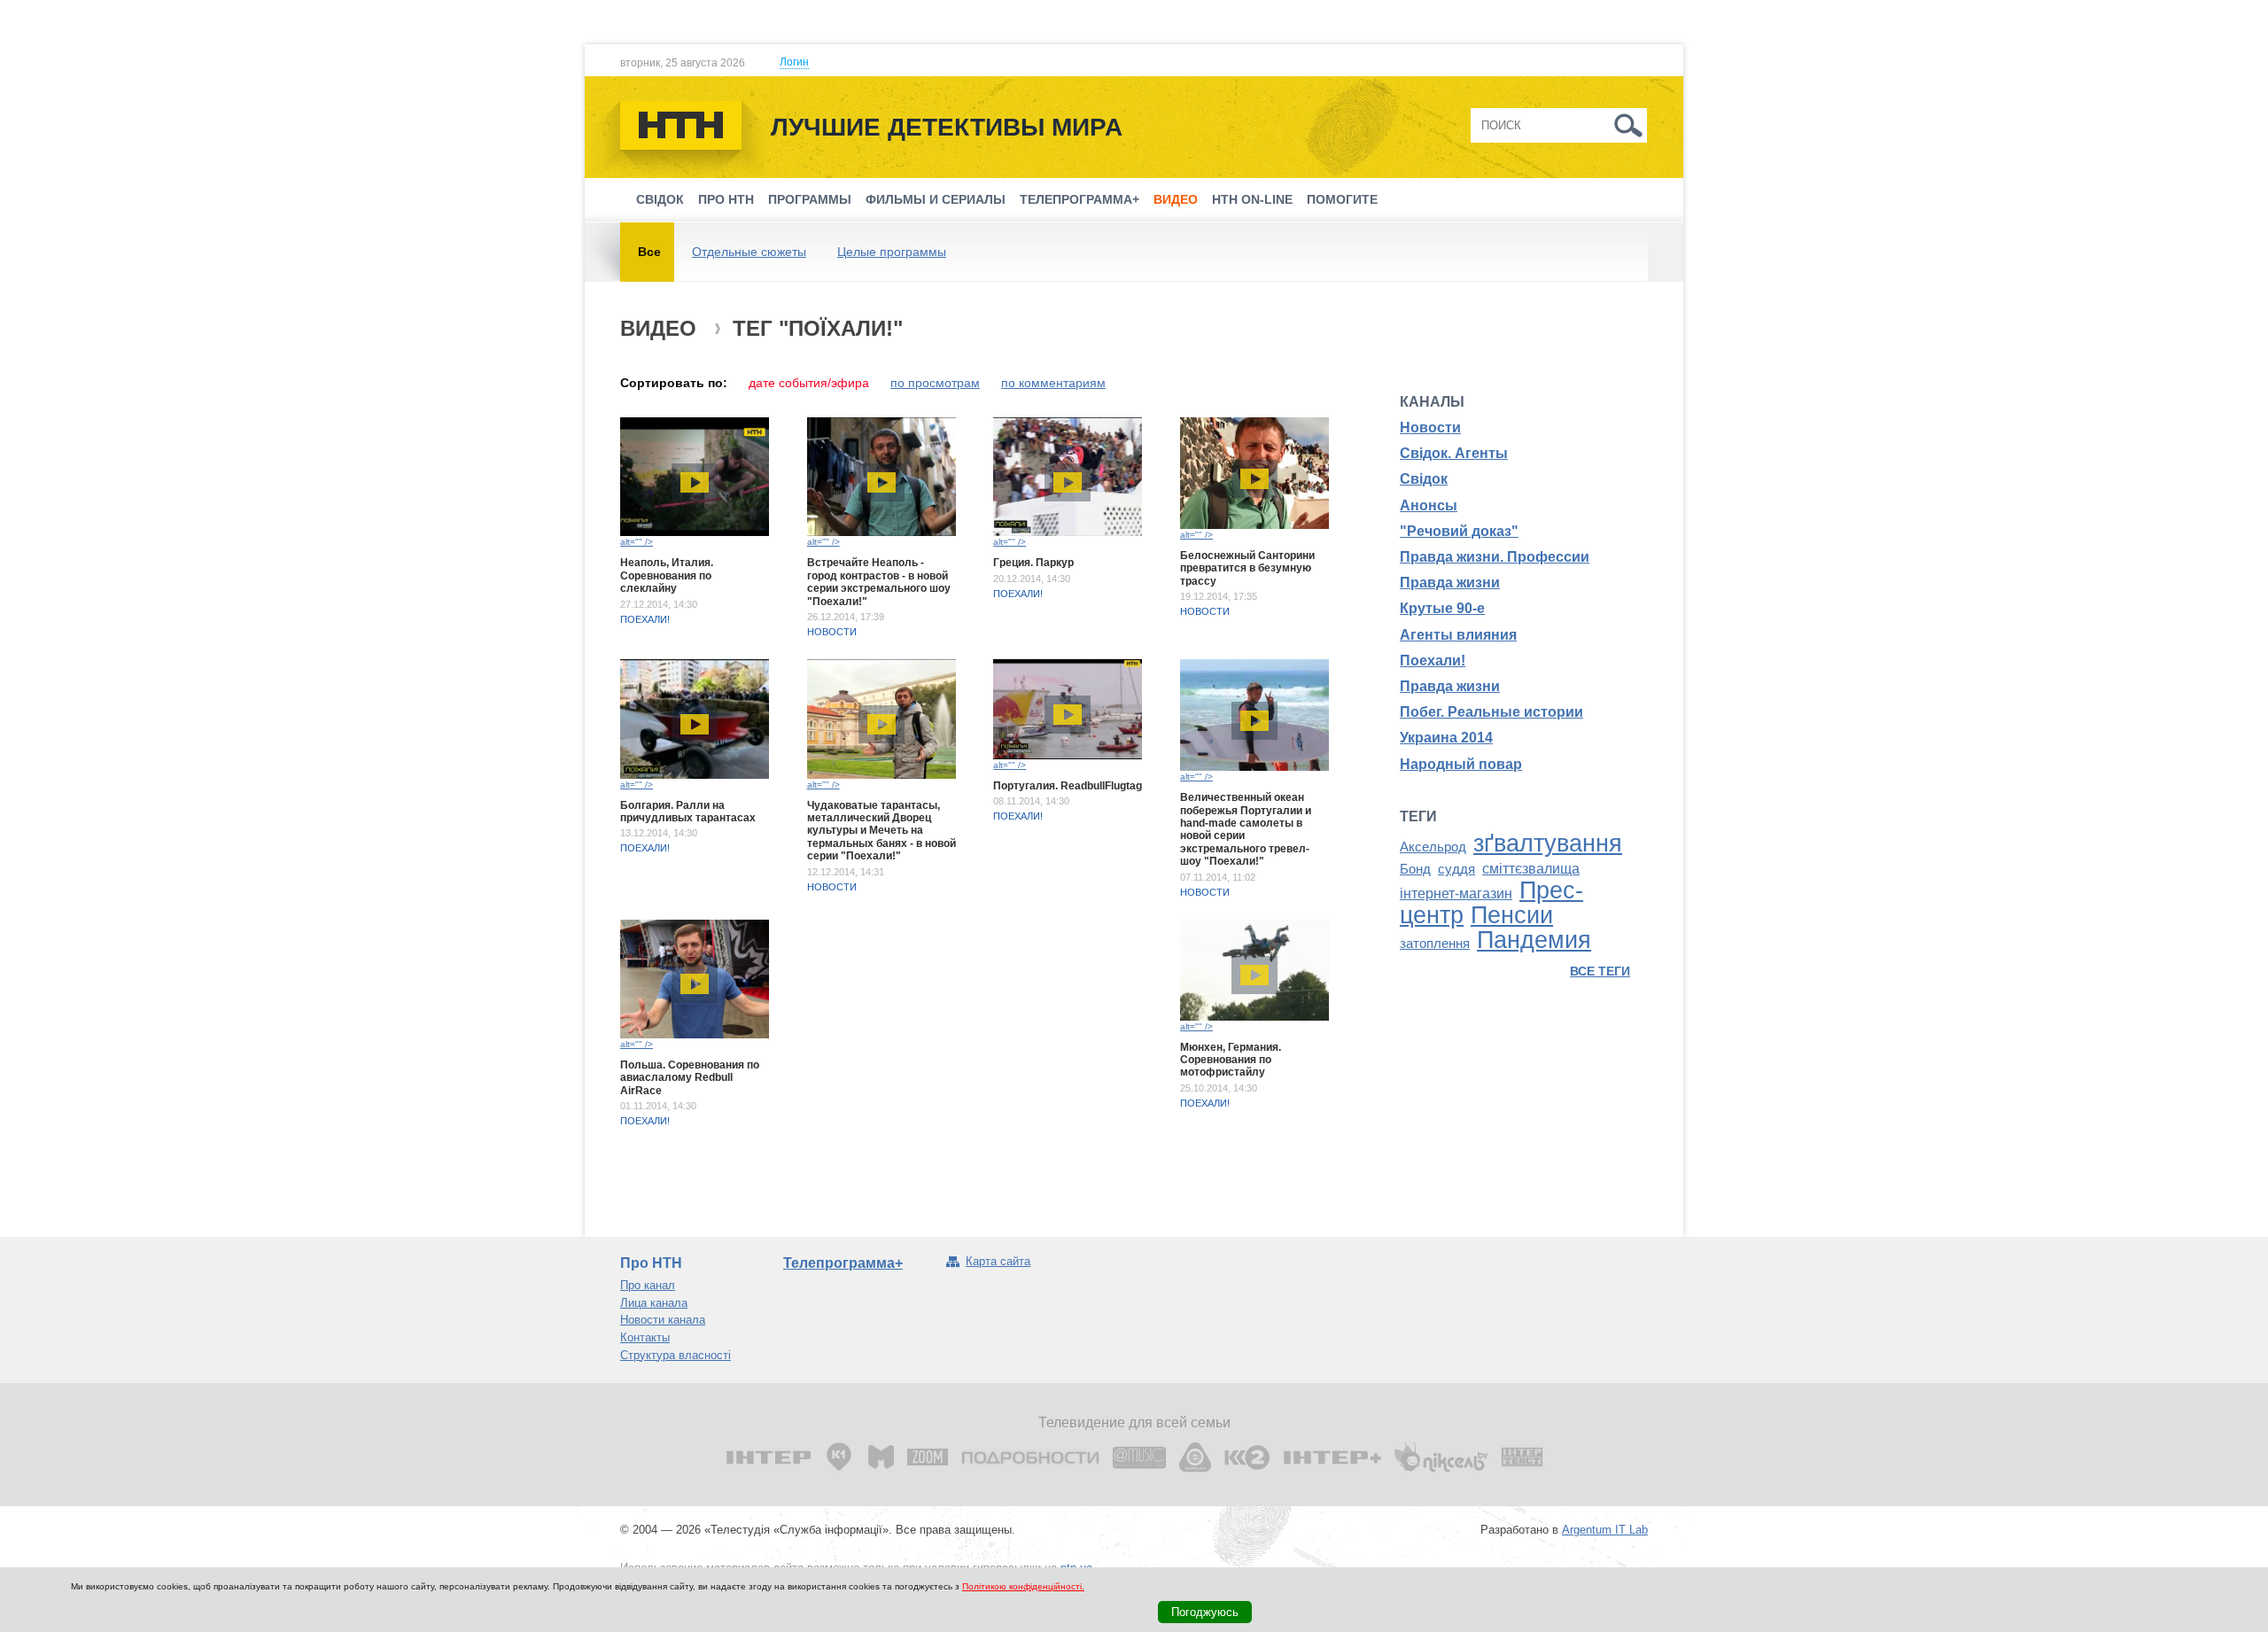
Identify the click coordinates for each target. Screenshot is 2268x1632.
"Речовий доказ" (1459, 531)
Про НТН (726, 199)
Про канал (648, 1285)
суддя (1456, 869)
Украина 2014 (1446, 738)
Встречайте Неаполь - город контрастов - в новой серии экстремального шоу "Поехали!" (879, 582)
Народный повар (1461, 764)
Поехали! (645, 619)
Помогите (1342, 199)
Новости (832, 632)
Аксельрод (1433, 847)
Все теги (1600, 971)
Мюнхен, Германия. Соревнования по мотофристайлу (1231, 1060)
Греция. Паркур (1033, 563)
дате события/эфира (809, 383)
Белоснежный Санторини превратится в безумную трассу (1247, 568)
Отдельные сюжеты (749, 252)
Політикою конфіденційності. (1023, 1586)
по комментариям (1053, 383)
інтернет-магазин (1456, 894)
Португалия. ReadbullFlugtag (1068, 786)
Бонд (1415, 869)
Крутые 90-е (1442, 608)
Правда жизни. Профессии (1495, 557)
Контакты (645, 1337)
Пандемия (1534, 940)
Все (649, 252)
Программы (810, 199)
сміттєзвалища (1531, 869)
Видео (1176, 199)
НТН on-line (1252, 199)
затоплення (1435, 944)
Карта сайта (998, 1261)
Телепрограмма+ (1080, 199)
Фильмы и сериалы (936, 199)
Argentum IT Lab (1605, 1530)
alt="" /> (637, 542)
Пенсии (1512, 915)
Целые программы (892, 252)
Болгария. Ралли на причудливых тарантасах (688, 812)
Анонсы (1429, 505)
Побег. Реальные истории (1491, 712)
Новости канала (663, 1320)
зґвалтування (1548, 843)
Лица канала (654, 1303)
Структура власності (676, 1355)
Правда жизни (1450, 583)
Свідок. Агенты (1454, 453)
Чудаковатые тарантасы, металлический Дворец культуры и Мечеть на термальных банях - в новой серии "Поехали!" (882, 831)
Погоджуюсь (1205, 1612)
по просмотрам (935, 383)
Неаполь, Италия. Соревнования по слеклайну (667, 575)
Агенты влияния (1458, 635)
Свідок (660, 199)
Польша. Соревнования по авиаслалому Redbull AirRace (690, 1078)
